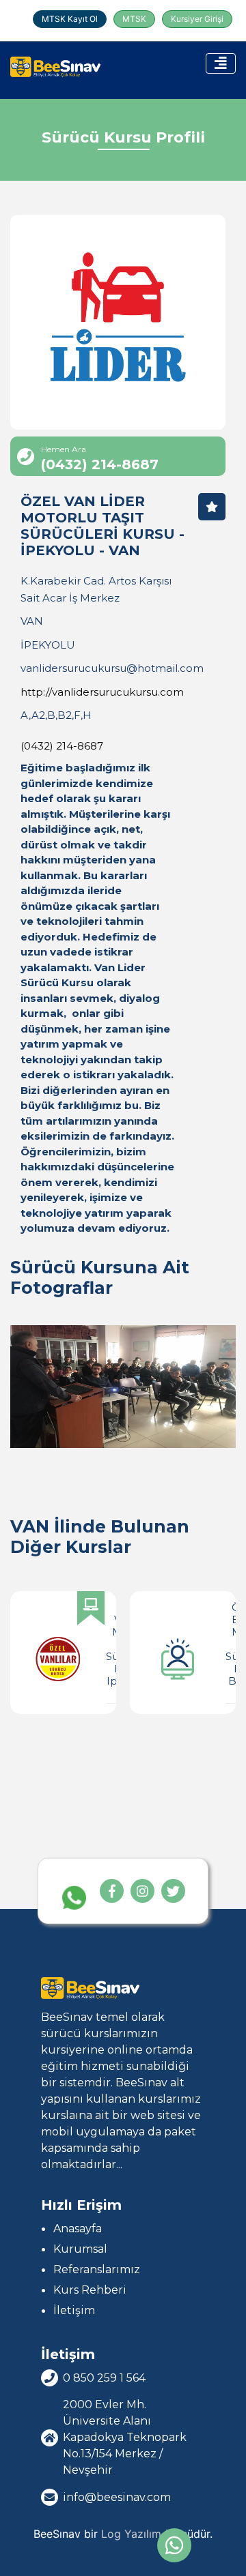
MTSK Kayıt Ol (70, 19)
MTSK (134, 19)
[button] (233, 1675)
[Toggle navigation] (221, 63)
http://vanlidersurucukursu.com (102, 692)
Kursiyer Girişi (197, 19)
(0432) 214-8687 (62, 746)
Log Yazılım (131, 2534)
